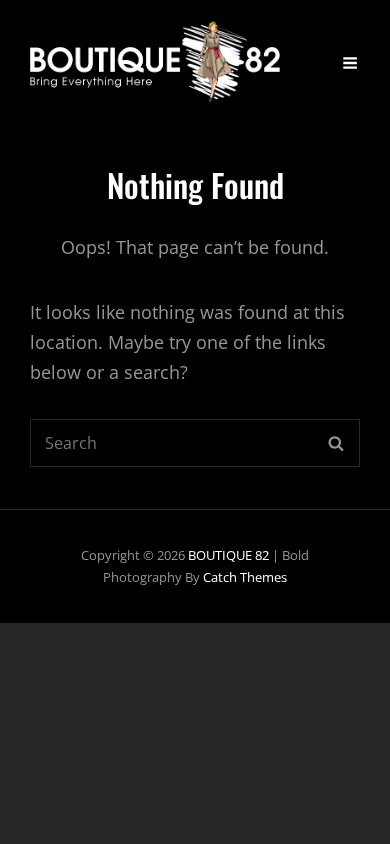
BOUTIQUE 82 (228, 555)
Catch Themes (245, 577)
